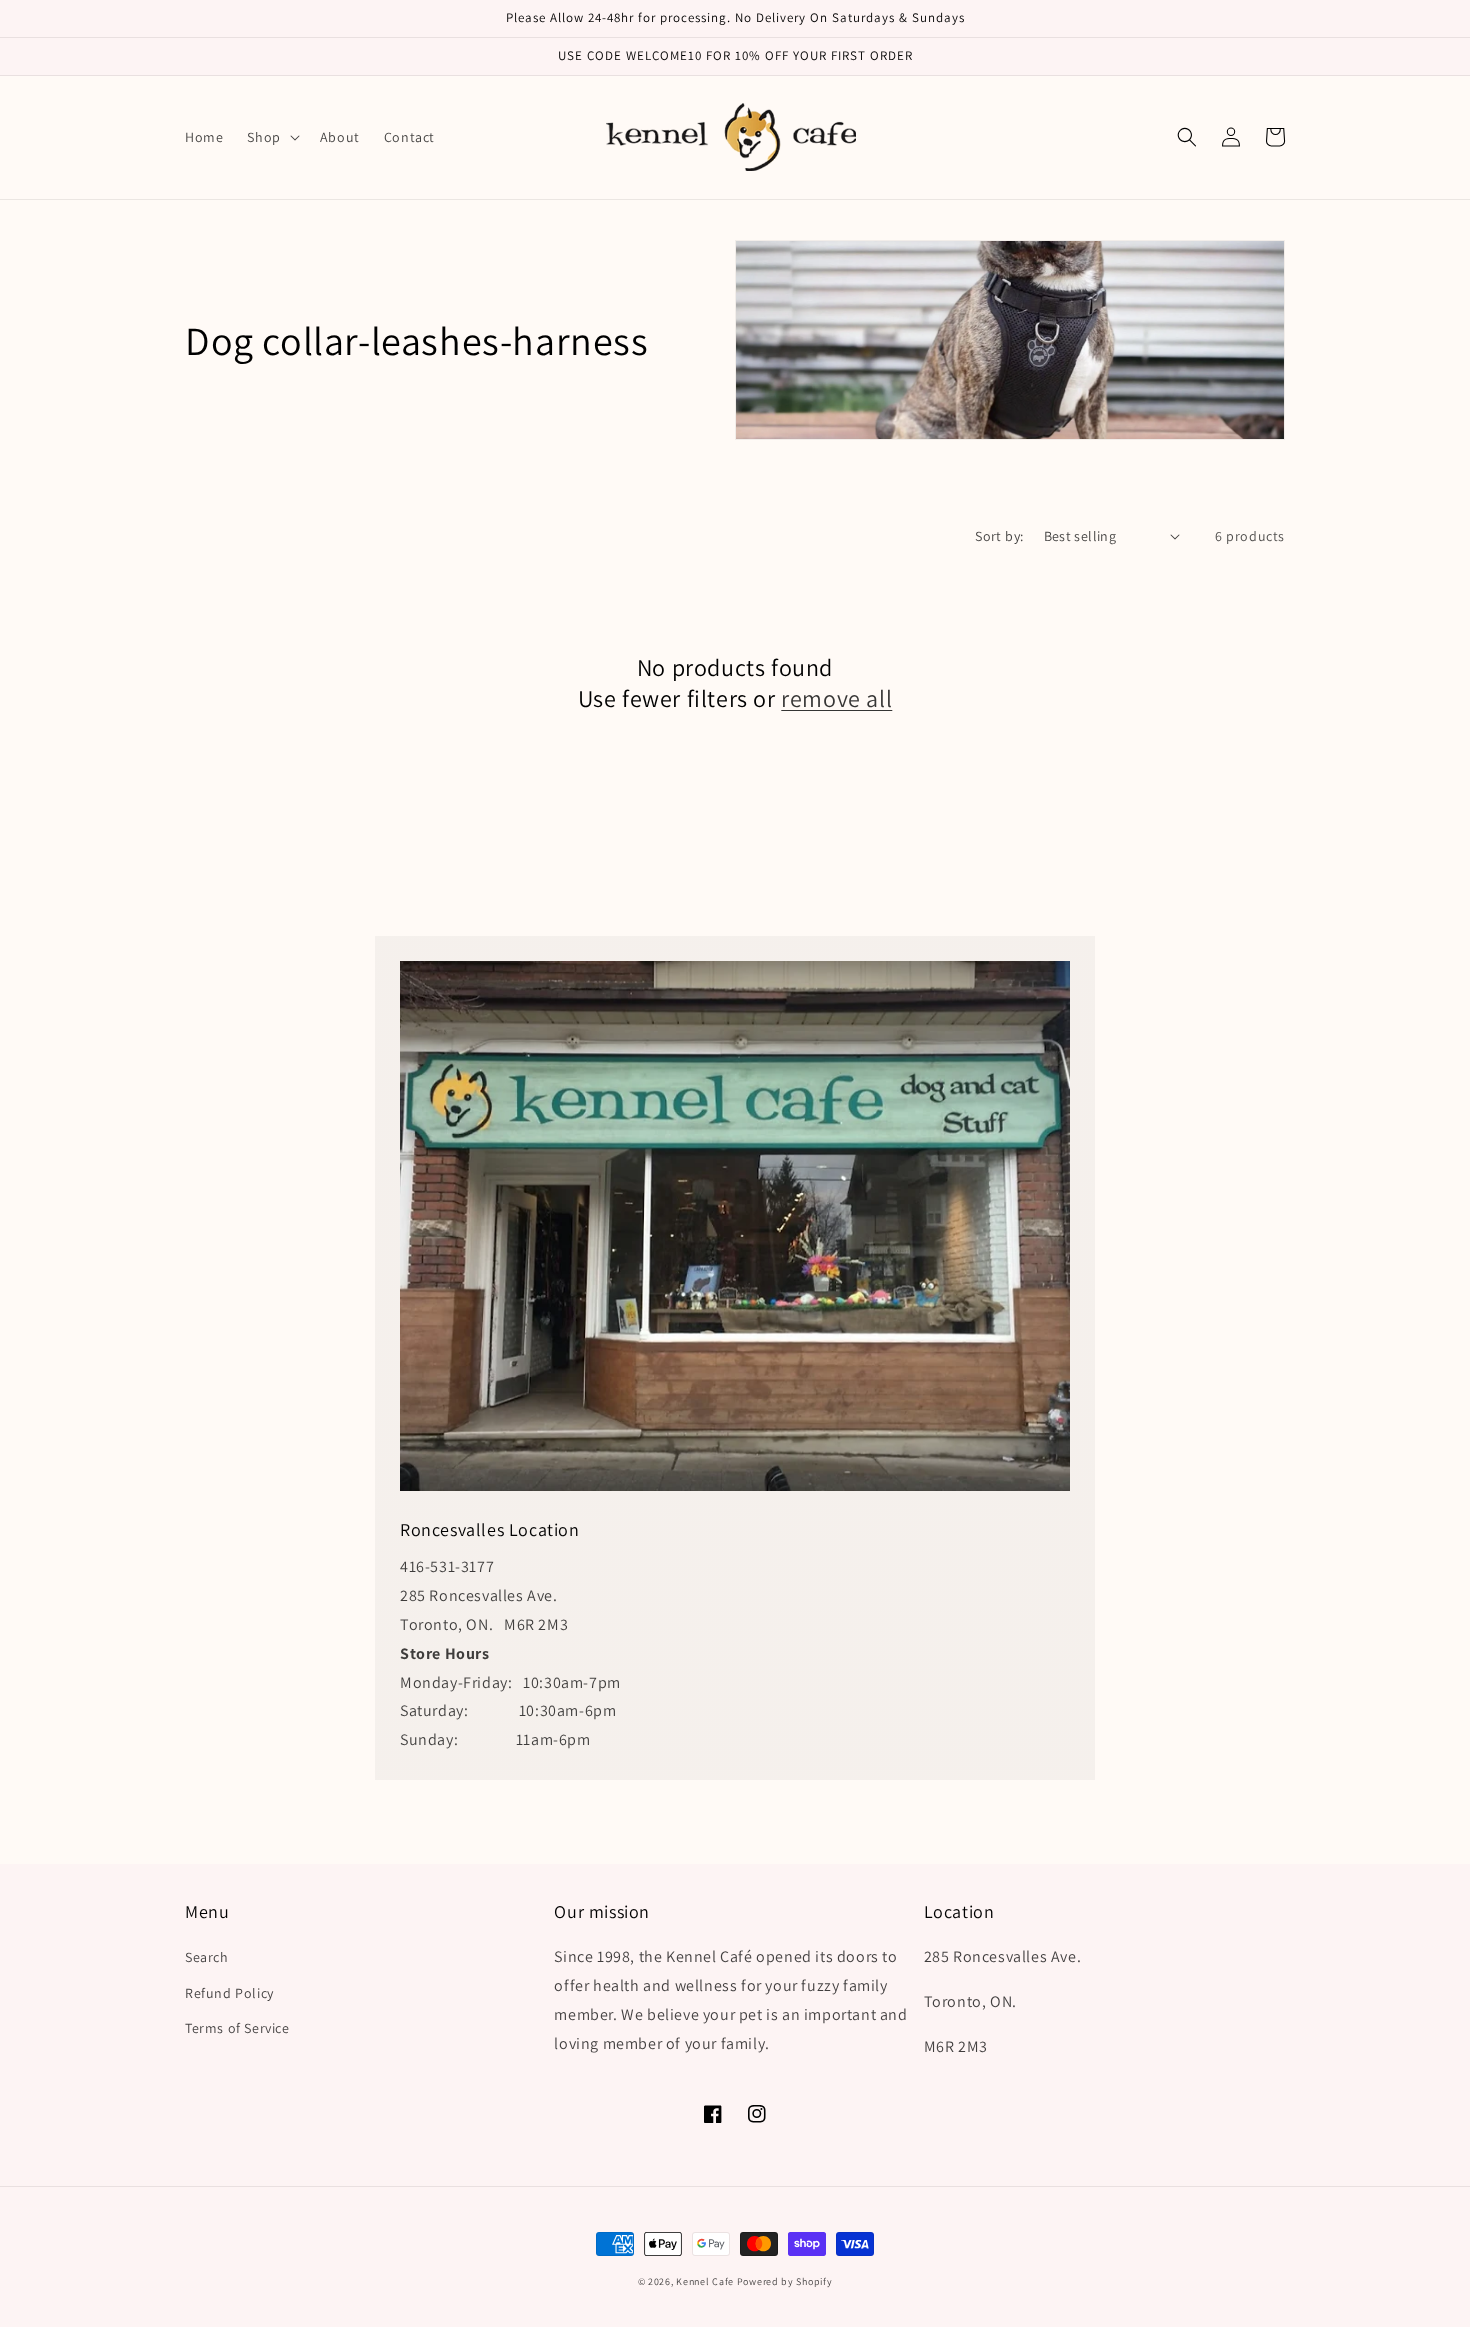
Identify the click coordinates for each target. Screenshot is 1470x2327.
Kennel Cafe (705, 2281)
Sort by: (999, 536)
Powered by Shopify (785, 2281)
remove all (836, 698)
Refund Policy (229, 1993)
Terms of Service (237, 2028)
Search (207, 1957)
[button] (271, 137)
